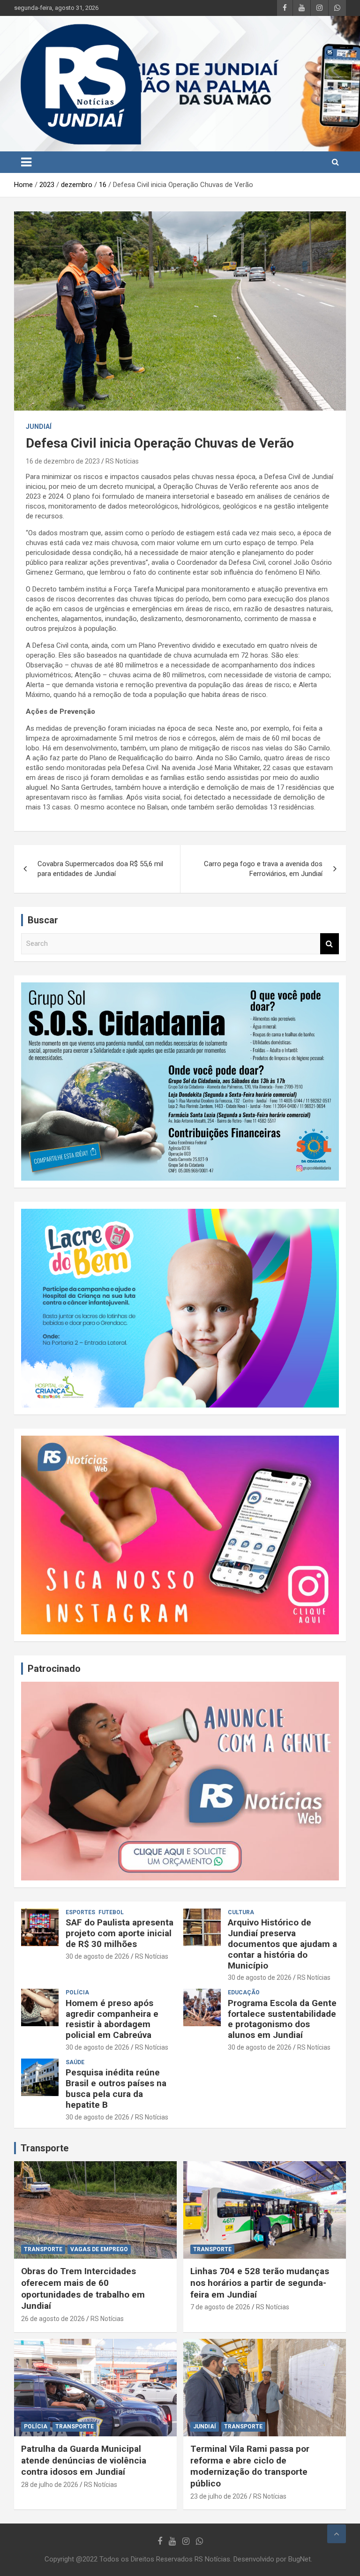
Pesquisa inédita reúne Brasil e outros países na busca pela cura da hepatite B (116, 2088)
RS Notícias (122, 461)
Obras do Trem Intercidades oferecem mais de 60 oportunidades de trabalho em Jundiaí (83, 2288)
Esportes (80, 1912)
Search (330, 944)
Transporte (45, 2148)
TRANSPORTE (43, 2249)
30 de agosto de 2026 (97, 1956)
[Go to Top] (337, 2534)
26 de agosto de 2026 (53, 2319)
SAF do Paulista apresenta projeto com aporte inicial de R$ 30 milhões (120, 1933)
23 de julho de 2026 (219, 2496)
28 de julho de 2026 (50, 2485)
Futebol (111, 1912)
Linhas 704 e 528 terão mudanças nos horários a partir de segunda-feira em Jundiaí (260, 2283)
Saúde (75, 2062)
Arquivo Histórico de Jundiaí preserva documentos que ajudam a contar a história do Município (282, 1944)
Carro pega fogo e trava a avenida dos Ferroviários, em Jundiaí (263, 869)
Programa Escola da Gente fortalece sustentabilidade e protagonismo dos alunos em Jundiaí (282, 2019)
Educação (244, 1992)
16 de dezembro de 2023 (63, 461)
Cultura (241, 1912)
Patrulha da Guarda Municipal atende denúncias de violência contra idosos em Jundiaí (84, 2460)
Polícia (77, 1992)
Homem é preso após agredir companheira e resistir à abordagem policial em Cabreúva (112, 2019)
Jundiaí (39, 427)
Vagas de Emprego (99, 2249)
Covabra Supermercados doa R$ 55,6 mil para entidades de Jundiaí (100, 869)
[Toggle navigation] (26, 162)
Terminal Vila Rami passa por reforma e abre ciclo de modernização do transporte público (250, 2466)
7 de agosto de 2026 (220, 2307)
